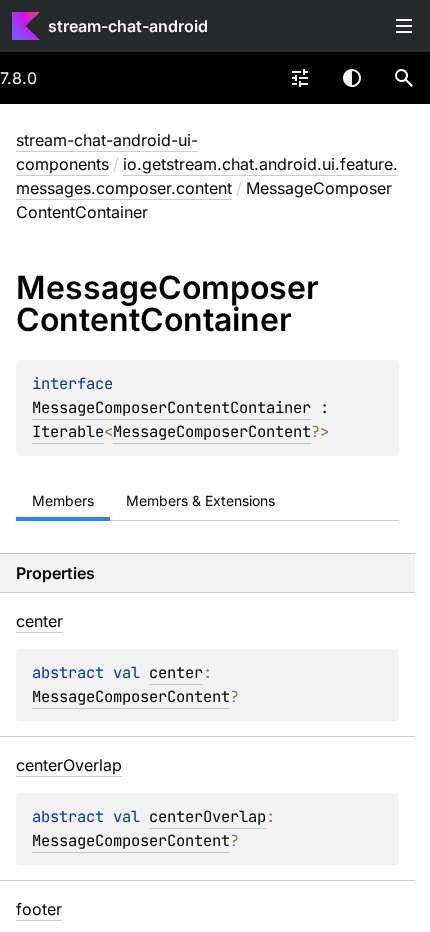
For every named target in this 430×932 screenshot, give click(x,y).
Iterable (68, 431)
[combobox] (300, 78)
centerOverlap (207, 816)
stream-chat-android (128, 26)
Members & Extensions (200, 500)
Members (63, 500)
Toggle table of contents (404, 26)
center (176, 672)
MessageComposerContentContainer (171, 407)
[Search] (404, 78)
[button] (404, 78)
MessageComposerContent (212, 431)
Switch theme (352, 78)
